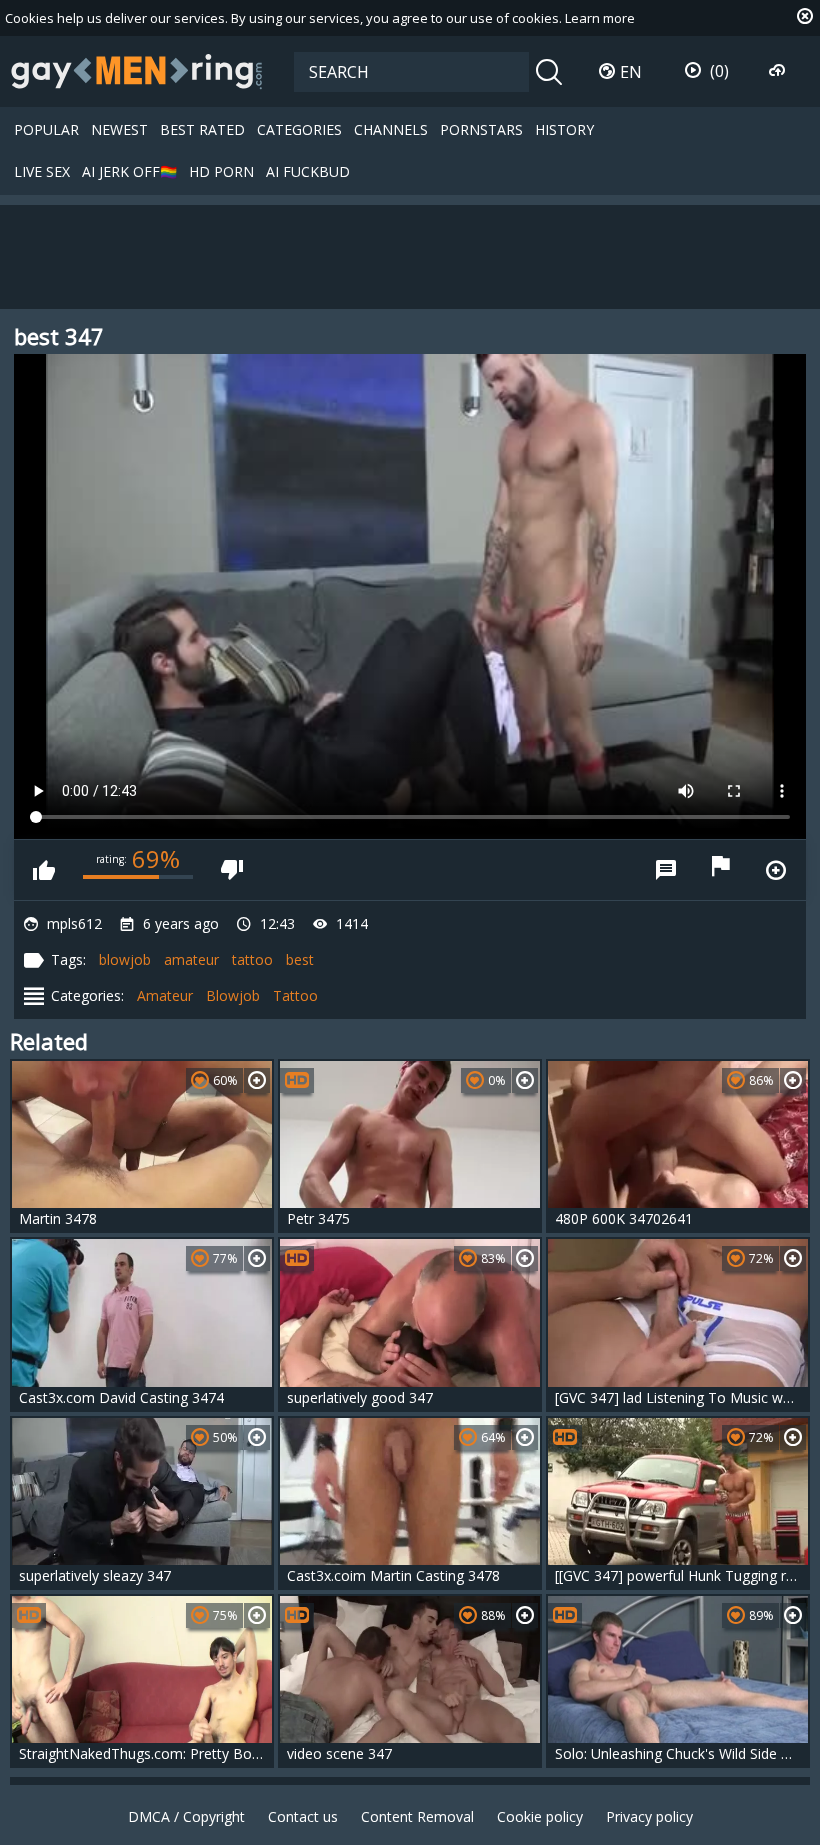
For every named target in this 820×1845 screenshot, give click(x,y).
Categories (299, 129)
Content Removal (417, 1816)
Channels (391, 129)
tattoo (252, 959)
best (300, 959)
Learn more (600, 18)
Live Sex (42, 171)
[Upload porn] (779, 71)
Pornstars (481, 129)
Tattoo (295, 995)
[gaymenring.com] (137, 71)
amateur (191, 959)
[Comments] (666, 870)
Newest (119, 129)
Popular (46, 129)
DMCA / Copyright (186, 1816)
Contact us (303, 1816)
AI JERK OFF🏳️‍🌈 (129, 171)
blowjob (125, 959)
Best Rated (202, 129)
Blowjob (233, 995)
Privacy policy (649, 1816)
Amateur (165, 995)
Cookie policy (540, 1816)
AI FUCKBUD (308, 171)
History (564, 129)
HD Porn (221, 171)
